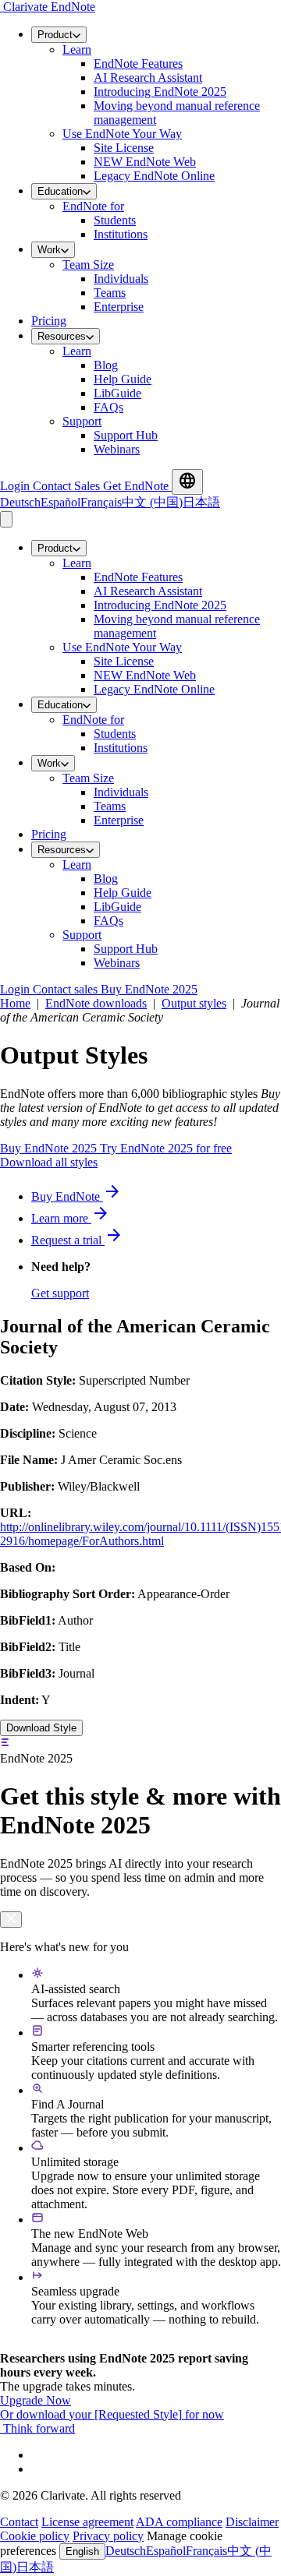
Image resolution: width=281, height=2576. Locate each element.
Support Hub (126, 435)
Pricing (49, 321)
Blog (106, 365)
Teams (110, 293)
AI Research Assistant (148, 78)
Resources (62, 336)
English (82, 2551)
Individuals (121, 279)
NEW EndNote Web (145, 162)
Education (60, 191)
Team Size (88, 265)
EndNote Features (138, 64)
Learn (77, 49)
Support (82, 421)
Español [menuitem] (60, 502)
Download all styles (49, 1162)
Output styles (194, 1003)
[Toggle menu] (6, 519)
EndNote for (93, 206)
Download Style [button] (41, 1728)
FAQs (108, 407)
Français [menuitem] (101, 502)
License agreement (87, 2522)
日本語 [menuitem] (201, 502)
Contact (19, 2522)
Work (49, 250)
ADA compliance (179, 2522)
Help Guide (123, 379)
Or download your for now (112, 2414)
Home (15, 1003)
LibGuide (117, 393)
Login (16, 486)
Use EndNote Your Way (122, 134)
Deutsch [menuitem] (20, 502)
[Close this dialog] (11, 1920)
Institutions (121, 234)
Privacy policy (108, 2536)
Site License (124, 148)
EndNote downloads (96, 1003)
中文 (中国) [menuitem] (152, 502)
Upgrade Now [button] (36, 2400)
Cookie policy (35, 2536)
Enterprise (119, 307)
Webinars (117, 449)
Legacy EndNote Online (154, 176)
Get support (60, 1293)
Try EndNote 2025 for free (166, 1148)
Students (115, 220)
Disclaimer (252, 2522)
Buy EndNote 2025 (50, 1148)
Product (55, 35)
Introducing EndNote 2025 (160, 92)
